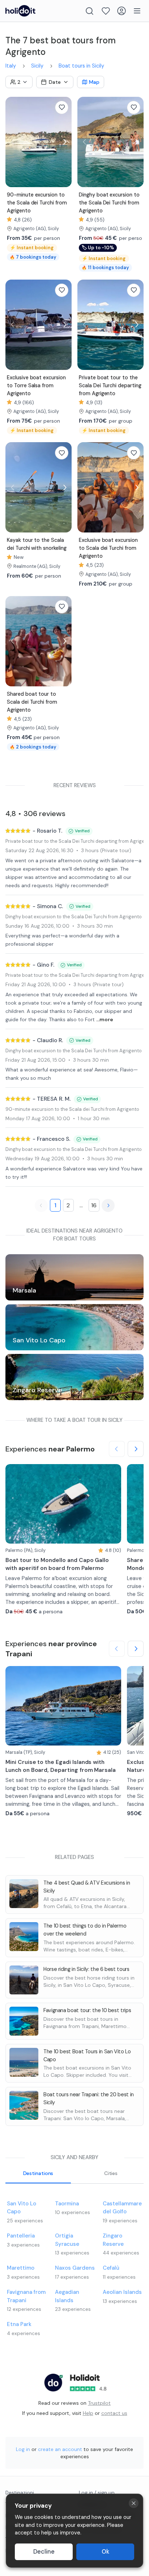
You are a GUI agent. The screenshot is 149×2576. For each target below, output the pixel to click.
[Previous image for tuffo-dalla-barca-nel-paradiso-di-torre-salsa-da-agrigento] (13, 325)
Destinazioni (20, 2493)
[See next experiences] (136, 1449)
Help (88, 2413)
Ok (105, 2552)
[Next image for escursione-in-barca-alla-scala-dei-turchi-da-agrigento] (64, 142)
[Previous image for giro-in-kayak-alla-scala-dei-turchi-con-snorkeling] (13, 487)
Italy (11, 66)
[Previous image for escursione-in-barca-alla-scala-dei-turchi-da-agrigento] (13, 142)
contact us (114, 2413)
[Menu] (137, 11)
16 (94, 1205)
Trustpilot (99, 2403)
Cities (111, 2173)
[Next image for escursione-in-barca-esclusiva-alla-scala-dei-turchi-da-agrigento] (136, 487)
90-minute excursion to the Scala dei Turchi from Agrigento (72, 1109)
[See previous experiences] (117, 1449)
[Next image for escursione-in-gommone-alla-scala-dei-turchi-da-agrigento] (136, 142)
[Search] (90, 11)
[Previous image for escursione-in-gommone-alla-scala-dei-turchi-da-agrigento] (85, 142)
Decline (44, 2552)
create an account (60, 2449)
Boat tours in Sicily (81, 66)
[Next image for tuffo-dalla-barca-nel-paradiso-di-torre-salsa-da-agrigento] (64, 325)
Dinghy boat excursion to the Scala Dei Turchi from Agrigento (74, 917)
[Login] (122, 11)
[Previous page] (41, 1205)
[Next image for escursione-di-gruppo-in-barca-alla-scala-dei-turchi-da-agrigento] (64, 641)
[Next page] (108, 1205)
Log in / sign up (97, 2493)
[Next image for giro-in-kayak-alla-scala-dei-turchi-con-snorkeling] (64, 487)
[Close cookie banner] (134, 2503)
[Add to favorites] (62, 107)
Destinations (38, 2173)
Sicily (37, 66)
